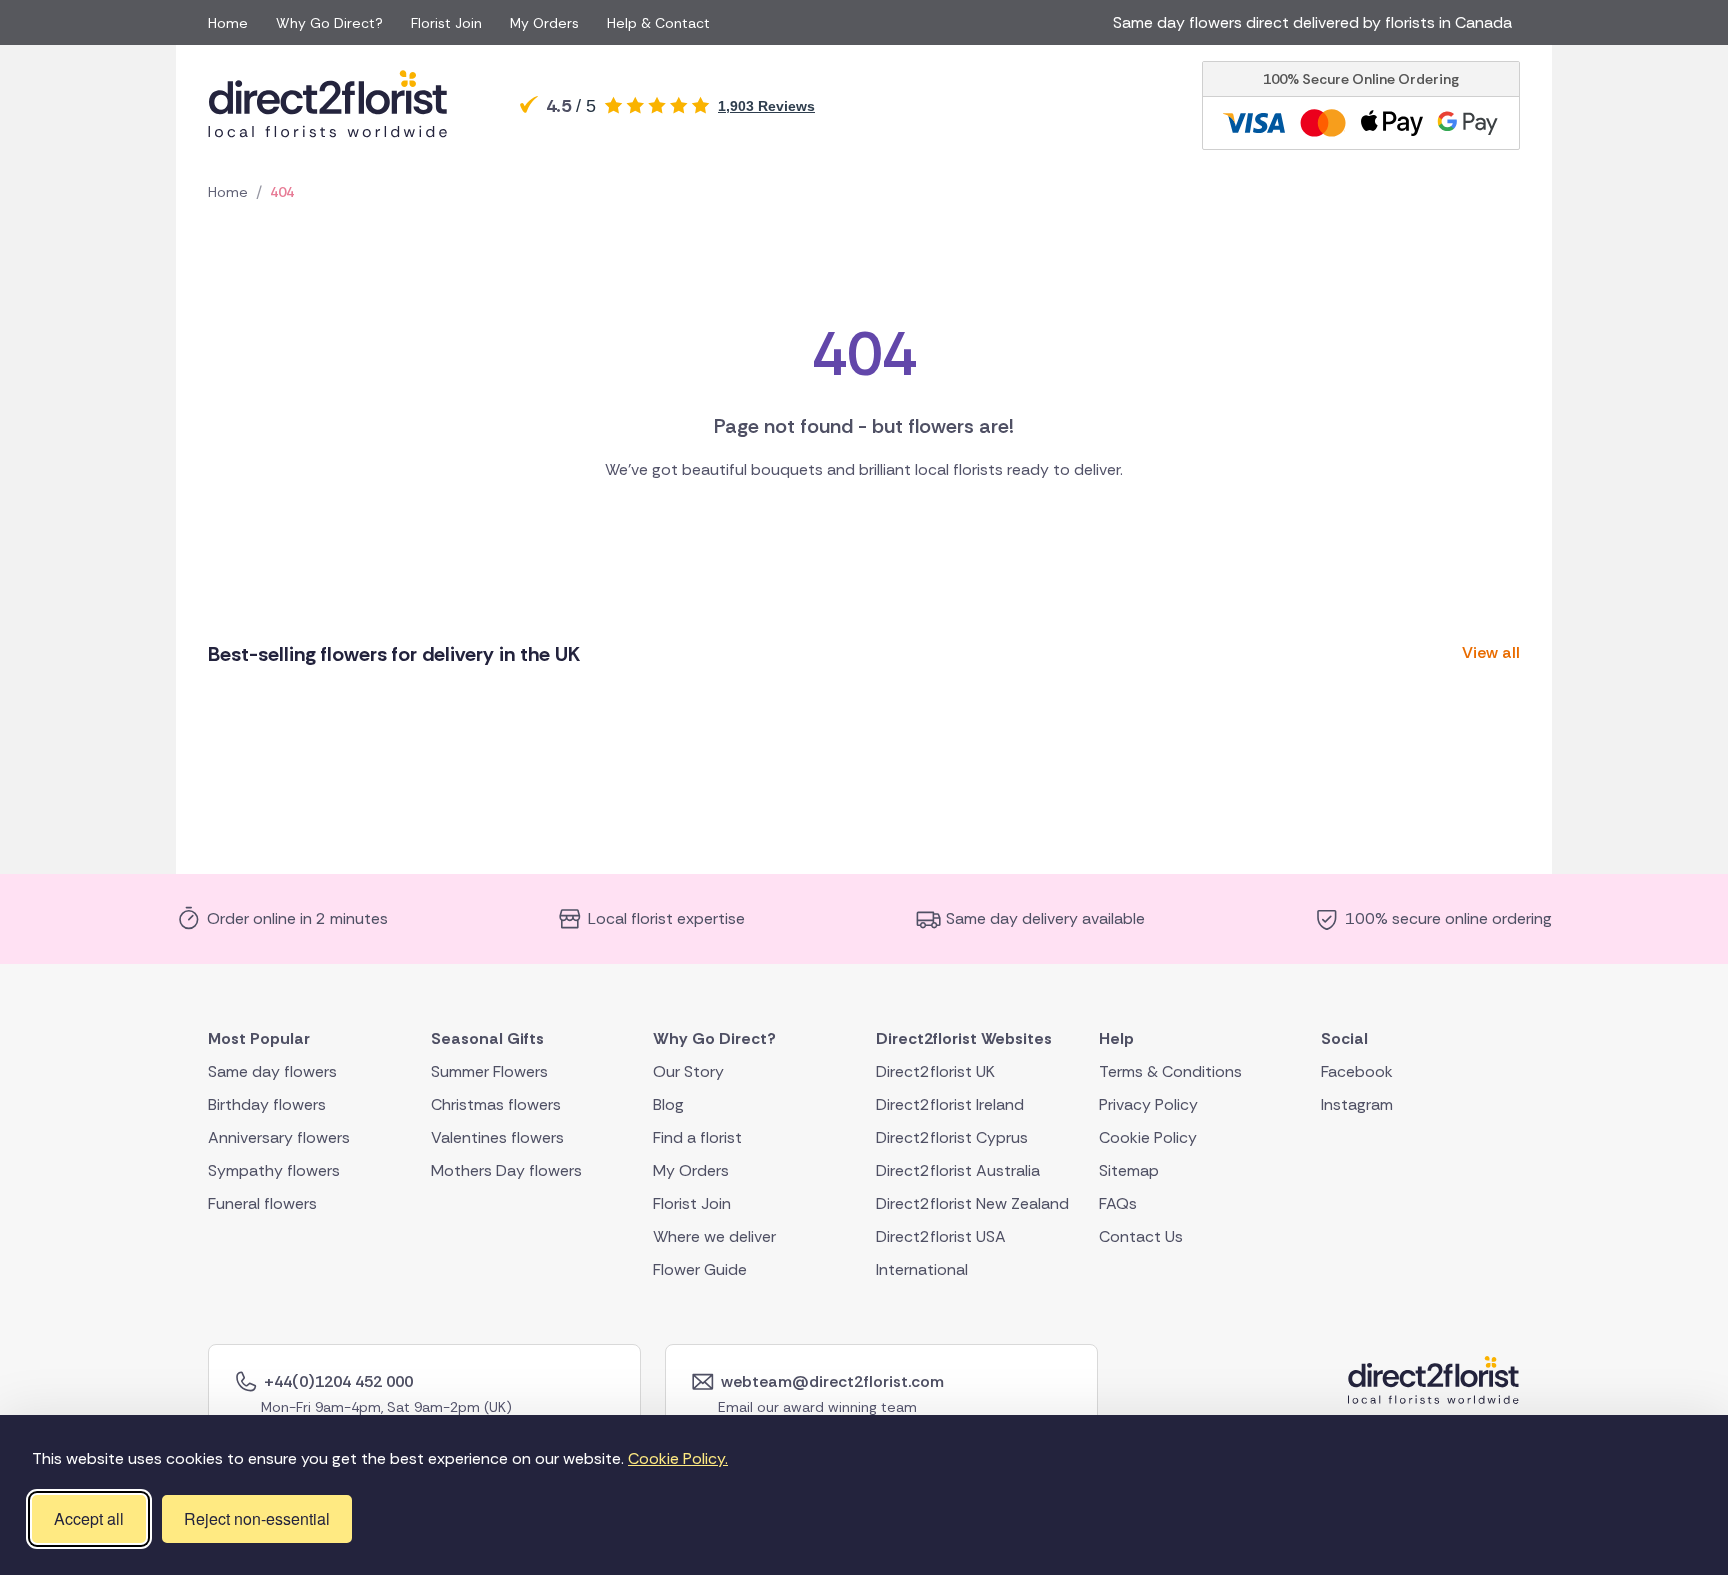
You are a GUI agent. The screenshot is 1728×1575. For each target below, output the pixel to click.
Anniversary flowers (279, 1137)
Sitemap (1129, 1170)
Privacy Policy (1148, 1104)
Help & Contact (658, 23)
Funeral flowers (262, 1203)
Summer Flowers (489, 1071)
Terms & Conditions (1170, 1071)
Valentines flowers (497, 1137)
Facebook (1357, 1071)
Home (228, 23)
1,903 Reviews (766, 106)
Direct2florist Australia (958, 1170)
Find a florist (697, 1137)
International (922, 1269)
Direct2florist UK (935, 1071)
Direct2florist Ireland (950, 1104)
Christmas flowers (496, 1104)
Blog (668, 1104)
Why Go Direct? (329, 23)
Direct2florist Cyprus (952, 1137)
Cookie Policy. (678, 1458)
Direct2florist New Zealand (972, 1203)
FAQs (1118, 1203)
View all (1491, 652)
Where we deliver (714, 1236)
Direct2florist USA (941, 1236)
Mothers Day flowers (506, 1170)
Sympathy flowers (274, 1170)
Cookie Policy (1148, 1137)
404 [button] (282, 192)
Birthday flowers (267, 1104)
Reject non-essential (257, 1518)
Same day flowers (272, 1071)
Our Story (688, 1071)
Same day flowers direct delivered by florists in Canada (1316, 22)
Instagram (1357, 1104)
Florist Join (446, 23)
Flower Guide (700, 1269)
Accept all (89, 1518)
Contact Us (1141, 1236)
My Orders (544, 23)
